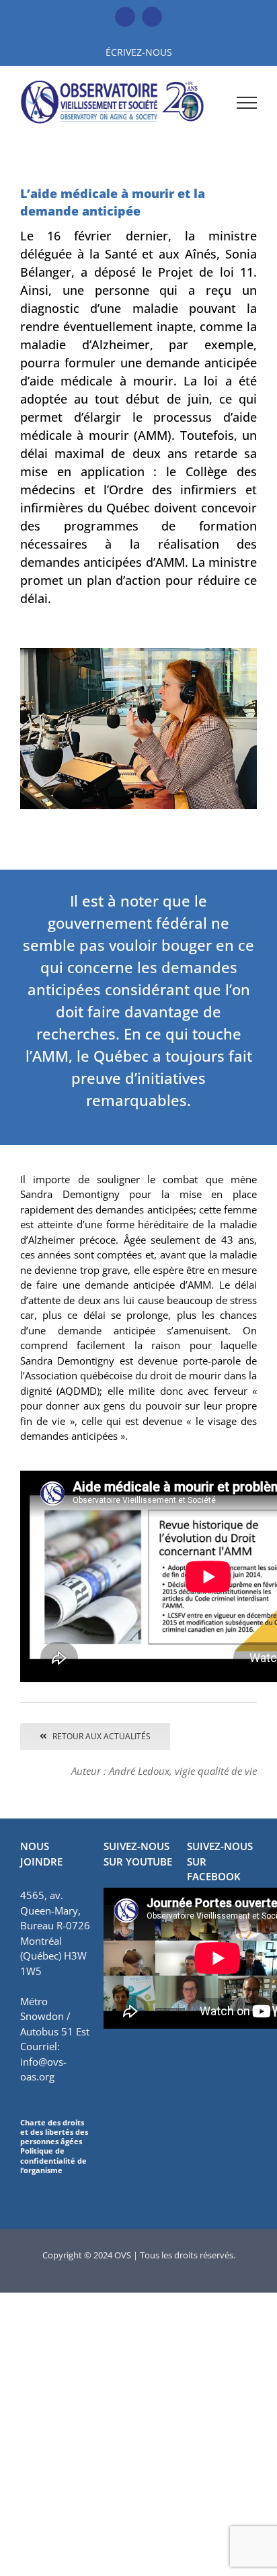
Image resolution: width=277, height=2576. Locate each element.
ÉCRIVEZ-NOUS (139, 52)
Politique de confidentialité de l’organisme (53, 2160)
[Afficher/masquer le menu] (247, 103)
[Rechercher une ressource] (210, 102)
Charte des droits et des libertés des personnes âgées (54, 2132)
